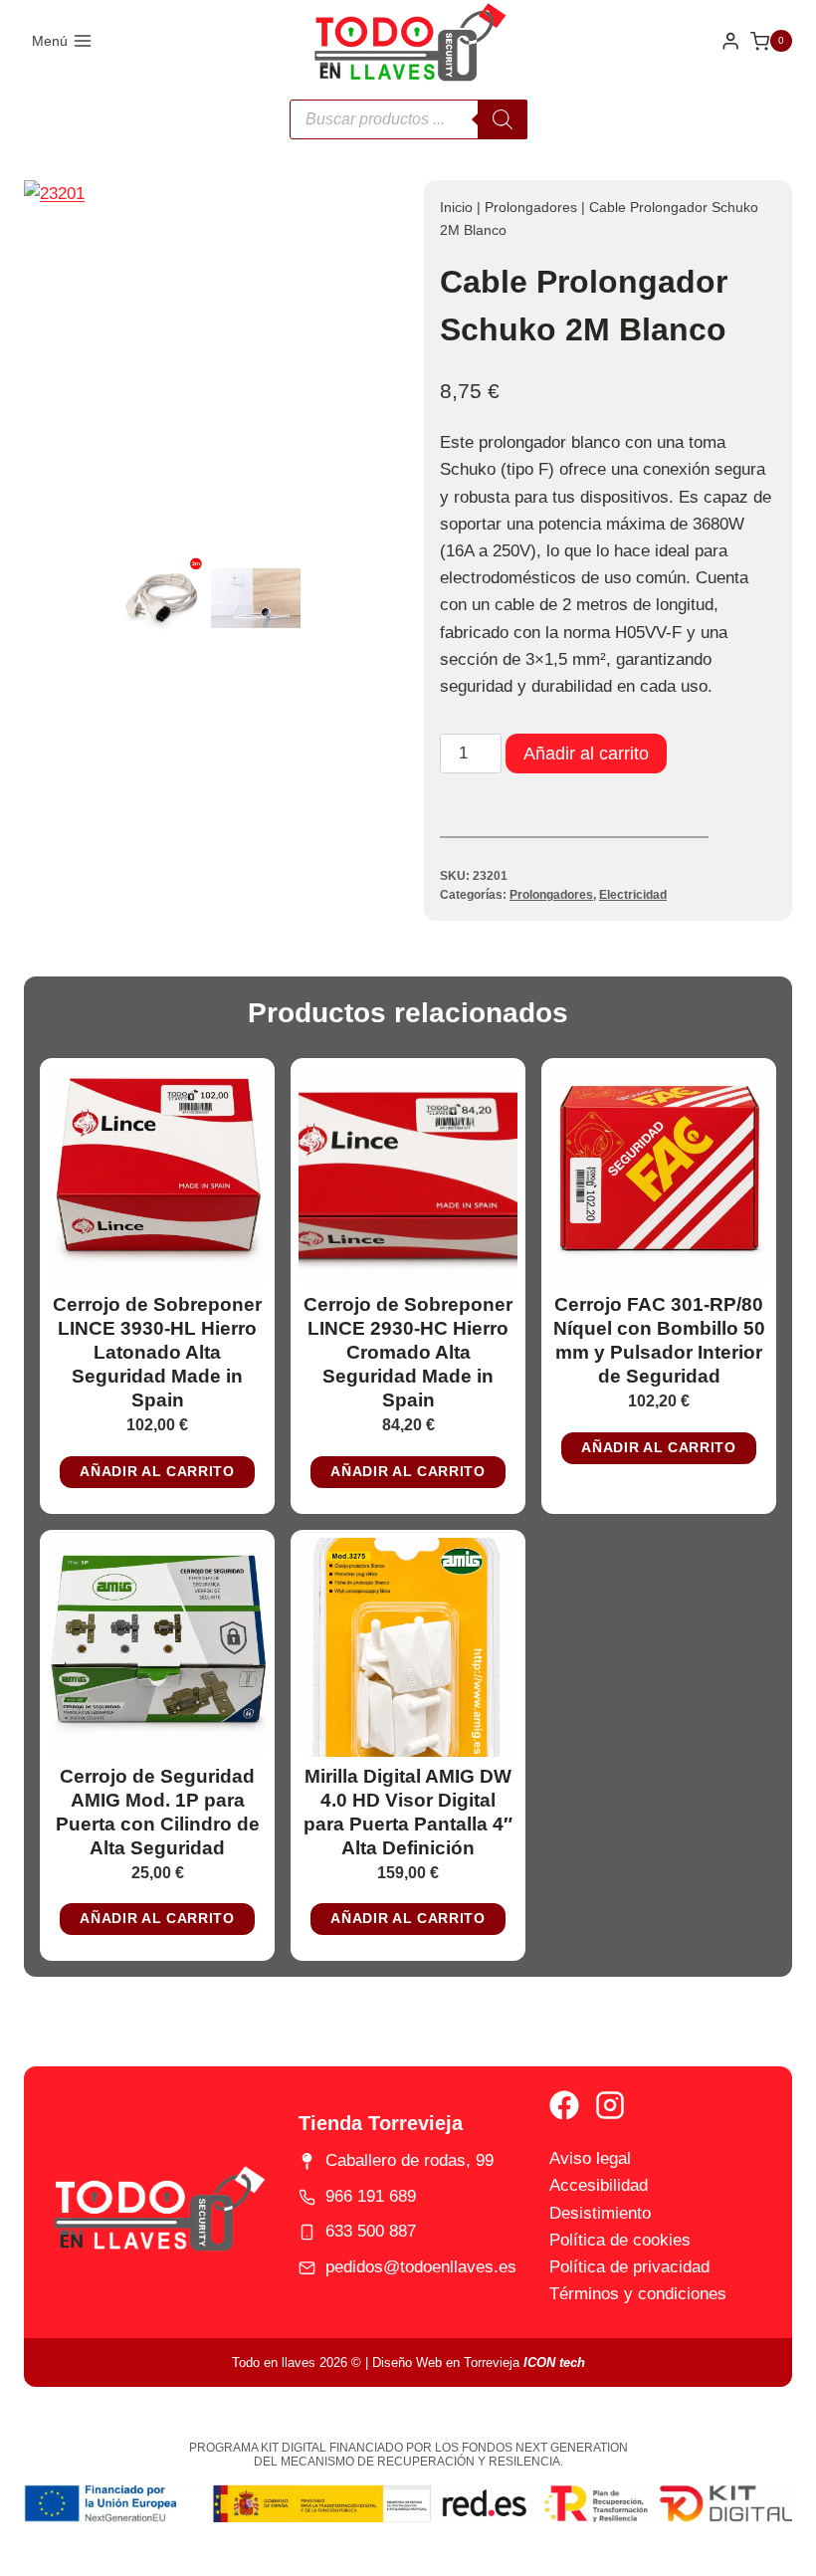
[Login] (730, 41)
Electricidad (633, 895)
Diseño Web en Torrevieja (479, 2362)
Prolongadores (531, 207)
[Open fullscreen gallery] (372, 529)
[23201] (208, 364)
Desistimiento (600, 2213)
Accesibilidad (599, 2185)
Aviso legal (590, 2158)
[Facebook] (564, 2105)
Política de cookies (620, 2240)
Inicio (456, 207)
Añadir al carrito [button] (157, 1472)
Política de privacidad (629, 2267)
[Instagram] (610, 2105)
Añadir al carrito (586, 753)
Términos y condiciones (638, 2294)
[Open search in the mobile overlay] (408, 119)
